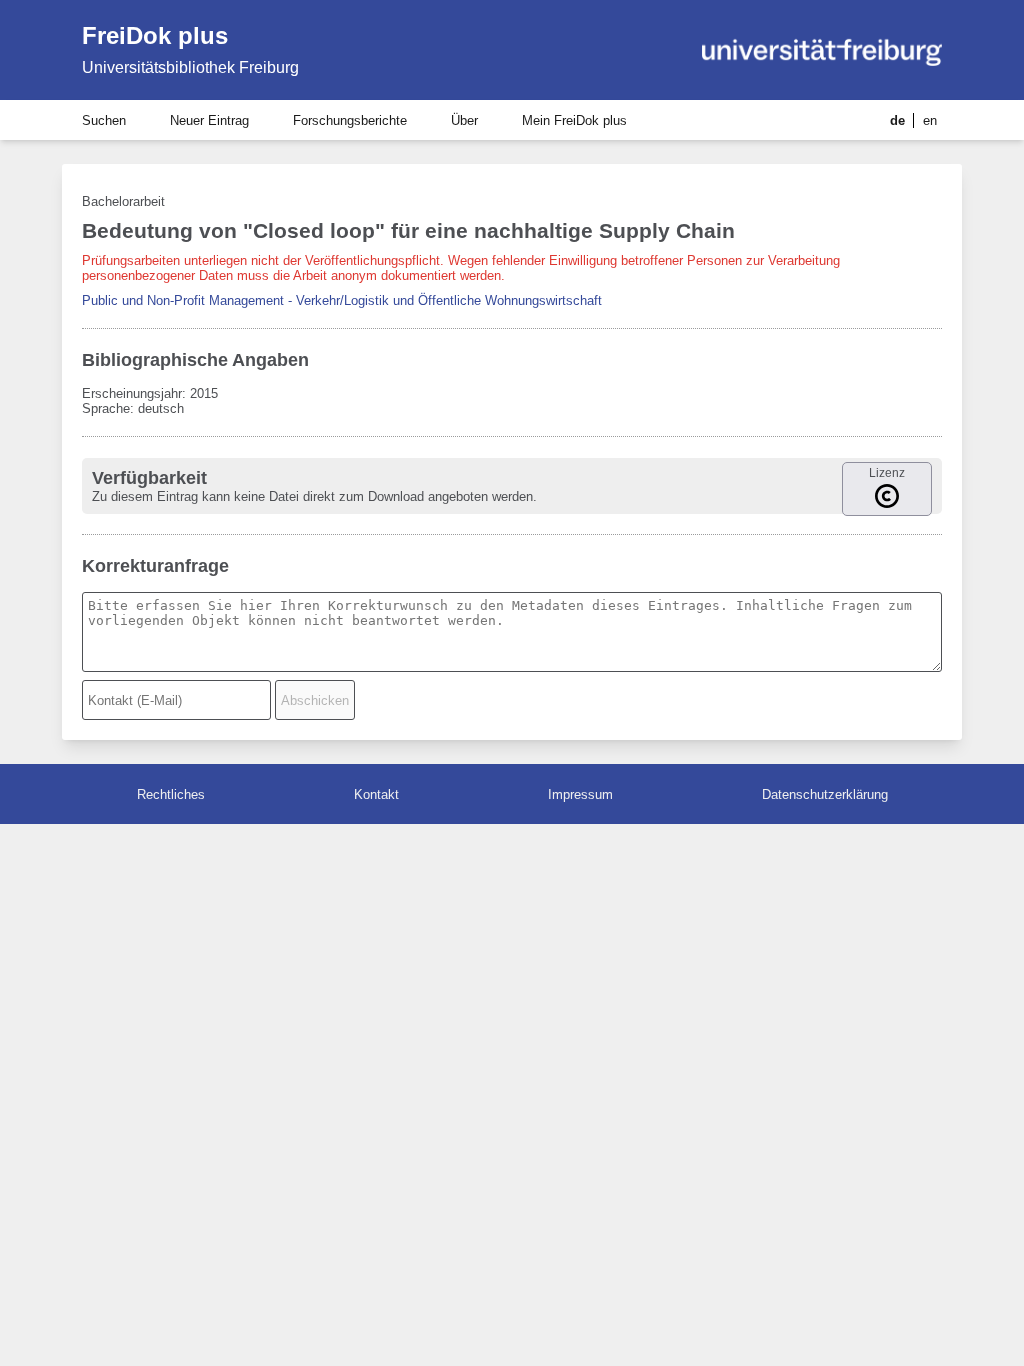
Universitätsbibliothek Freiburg (190, 67)
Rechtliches (171, 794)
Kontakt (376, 794)
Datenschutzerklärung (825, 794)
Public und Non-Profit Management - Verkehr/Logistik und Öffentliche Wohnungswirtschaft (342, 300)
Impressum (580, 794)
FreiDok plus (155, 35)
